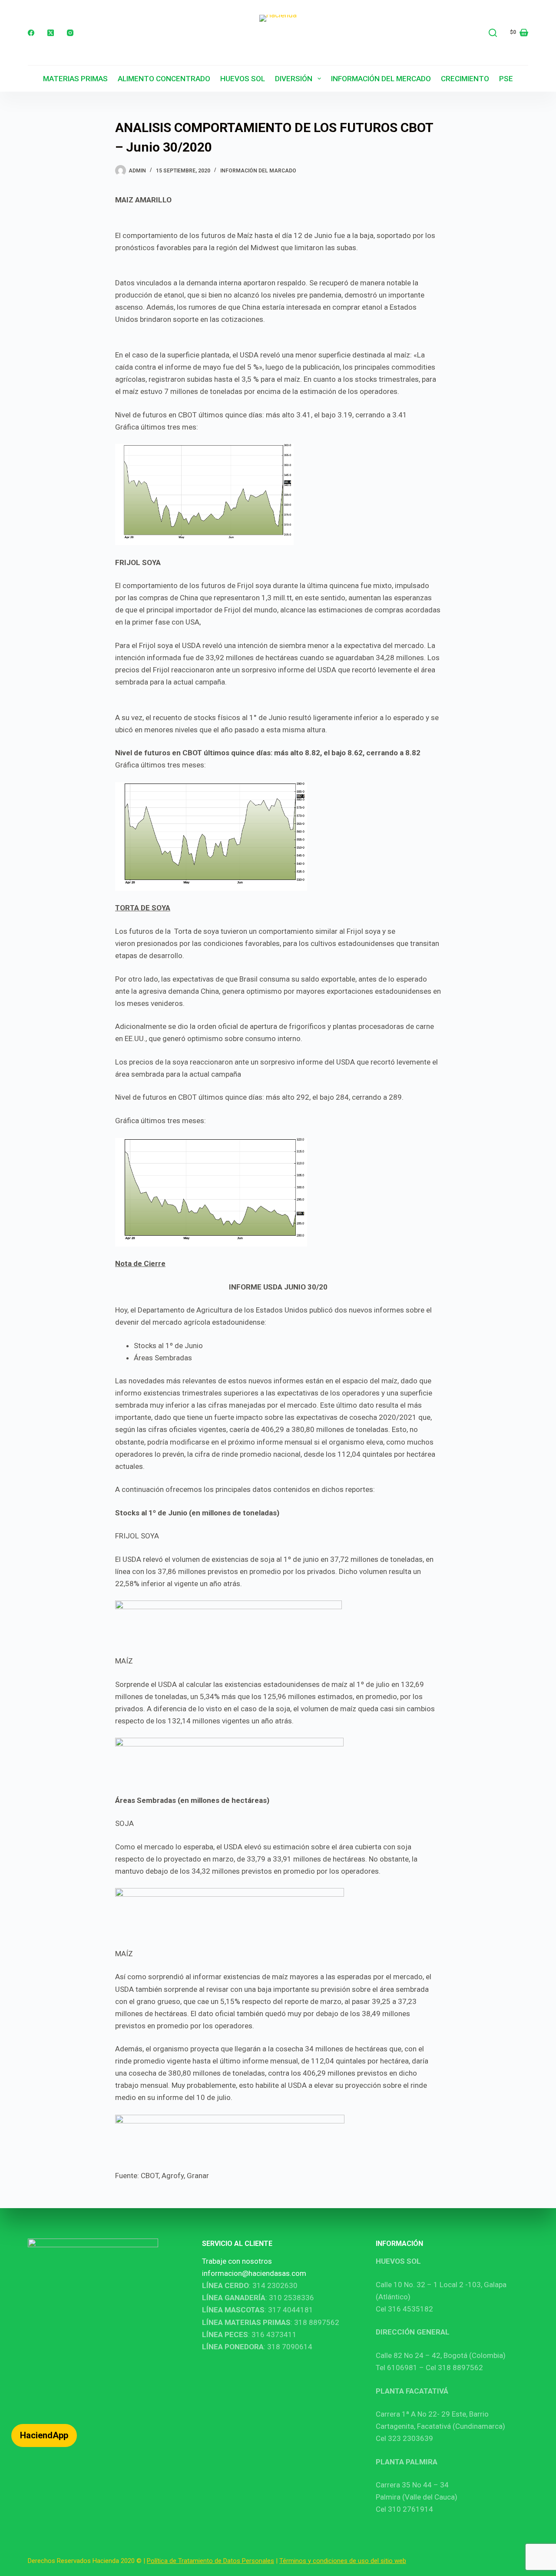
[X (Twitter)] (51, 33)
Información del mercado (381, 79)
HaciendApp (44, 2435)
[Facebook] (31, 33)
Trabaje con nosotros (237, 2261)
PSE (506, 79)
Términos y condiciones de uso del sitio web (343, 2561)
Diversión (294, 79)
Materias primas (75, 79)
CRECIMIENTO (465, 79)
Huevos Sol (243, 79)
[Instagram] (70, 33)
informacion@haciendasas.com (254, 2273)
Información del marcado (258, 171)
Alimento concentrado (164, 79)
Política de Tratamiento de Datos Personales (210, 2561)
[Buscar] (493, 33)
